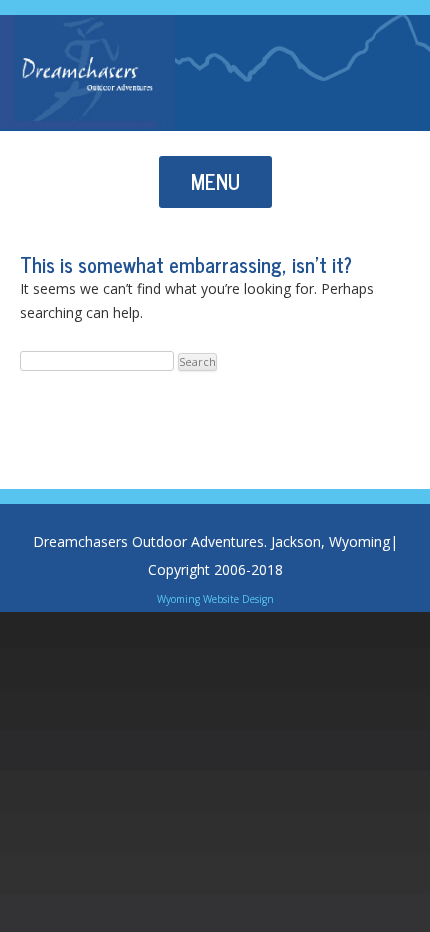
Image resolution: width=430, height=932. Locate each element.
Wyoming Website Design (215, 599)
